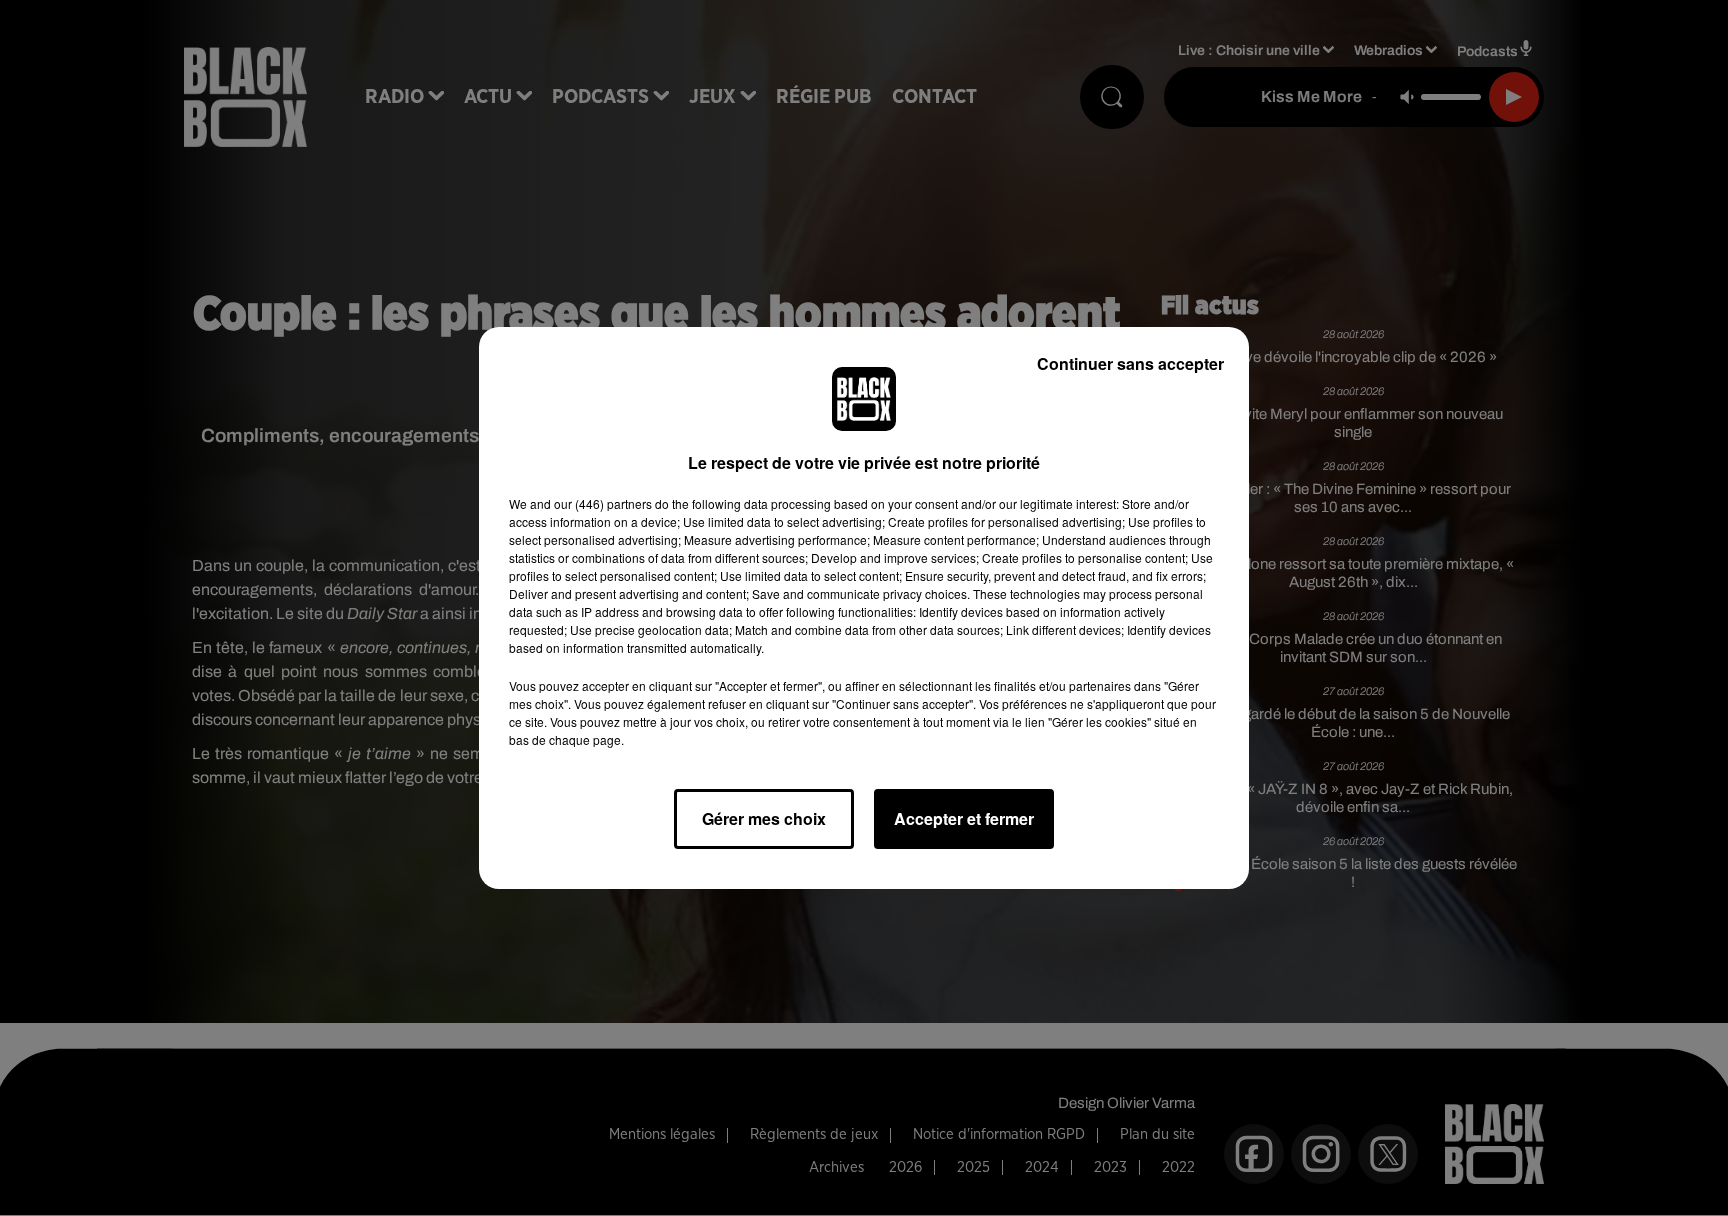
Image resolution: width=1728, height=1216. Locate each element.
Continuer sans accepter (1130, 363)
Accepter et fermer (964, 818)
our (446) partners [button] (603, 503)
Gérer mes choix (764, 818)
